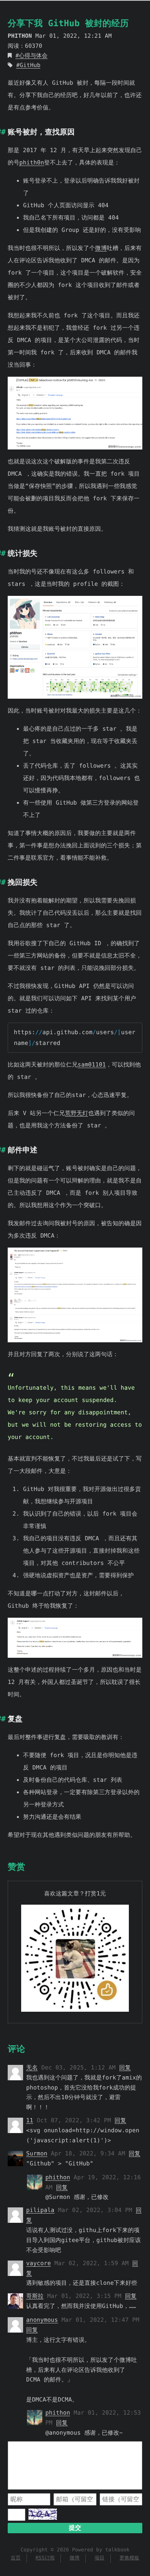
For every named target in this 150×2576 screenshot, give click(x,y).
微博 (101, 248)
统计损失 (22, 553)
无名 (32, 2068)
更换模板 (129, 2558)
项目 (100, 2558)
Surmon (37, 2153)
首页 (16, 2558)
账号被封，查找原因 (41, 132)
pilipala (40, 2210)
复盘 (15, 1719)
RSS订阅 (45, 2558)
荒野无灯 (77, 1113)
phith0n (32, 163)
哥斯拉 (35, 2296)
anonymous (42, 2320)
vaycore (38, 2263)
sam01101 (92, 1065)
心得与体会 (33, 56)
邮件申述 (22, 1150)
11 (30, 2120)
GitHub (30, 65)
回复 (125, 2068)
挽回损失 (22, 882)
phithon (58, 2177)
